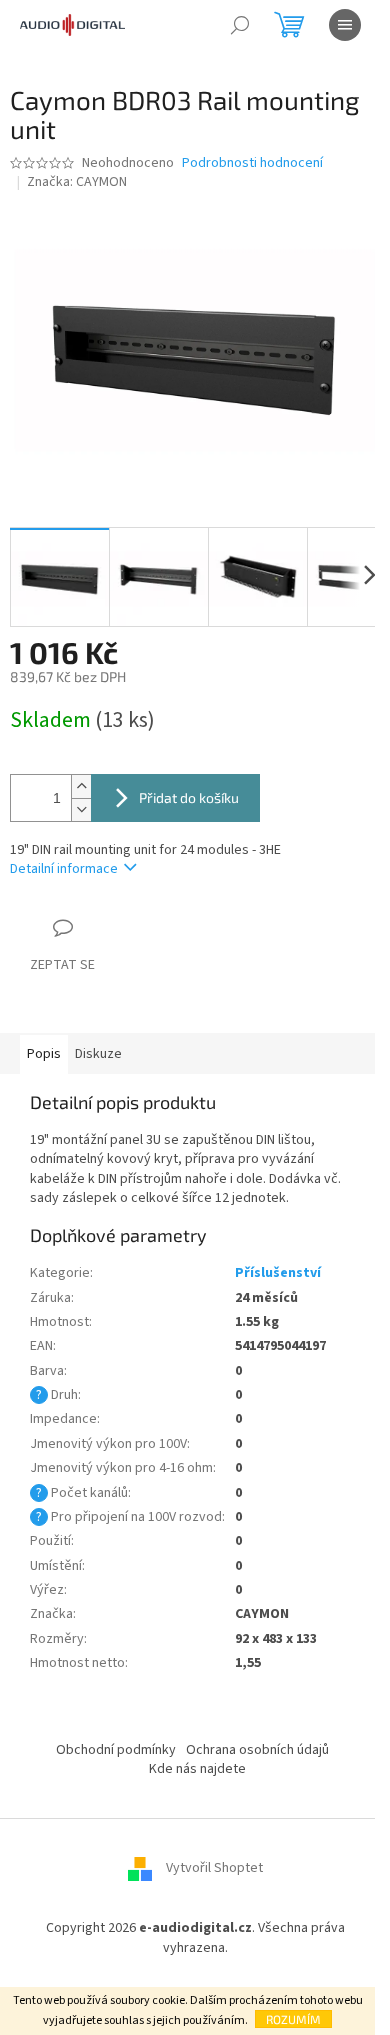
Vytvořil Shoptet (214, 1869)
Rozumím (293, 2019)
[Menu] (345, 25)
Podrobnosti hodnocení (252, 163)
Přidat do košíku (189, 797)
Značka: (77, 182)
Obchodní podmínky (116, 1750)
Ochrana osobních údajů (257, 1750)
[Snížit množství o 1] (81, 809)
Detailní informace (64, 869)
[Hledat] (240, 25)
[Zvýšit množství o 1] (81, 786)
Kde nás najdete (197, 1769)
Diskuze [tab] (98, 1054)
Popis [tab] (44, 1054)
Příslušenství (278, 1273)
